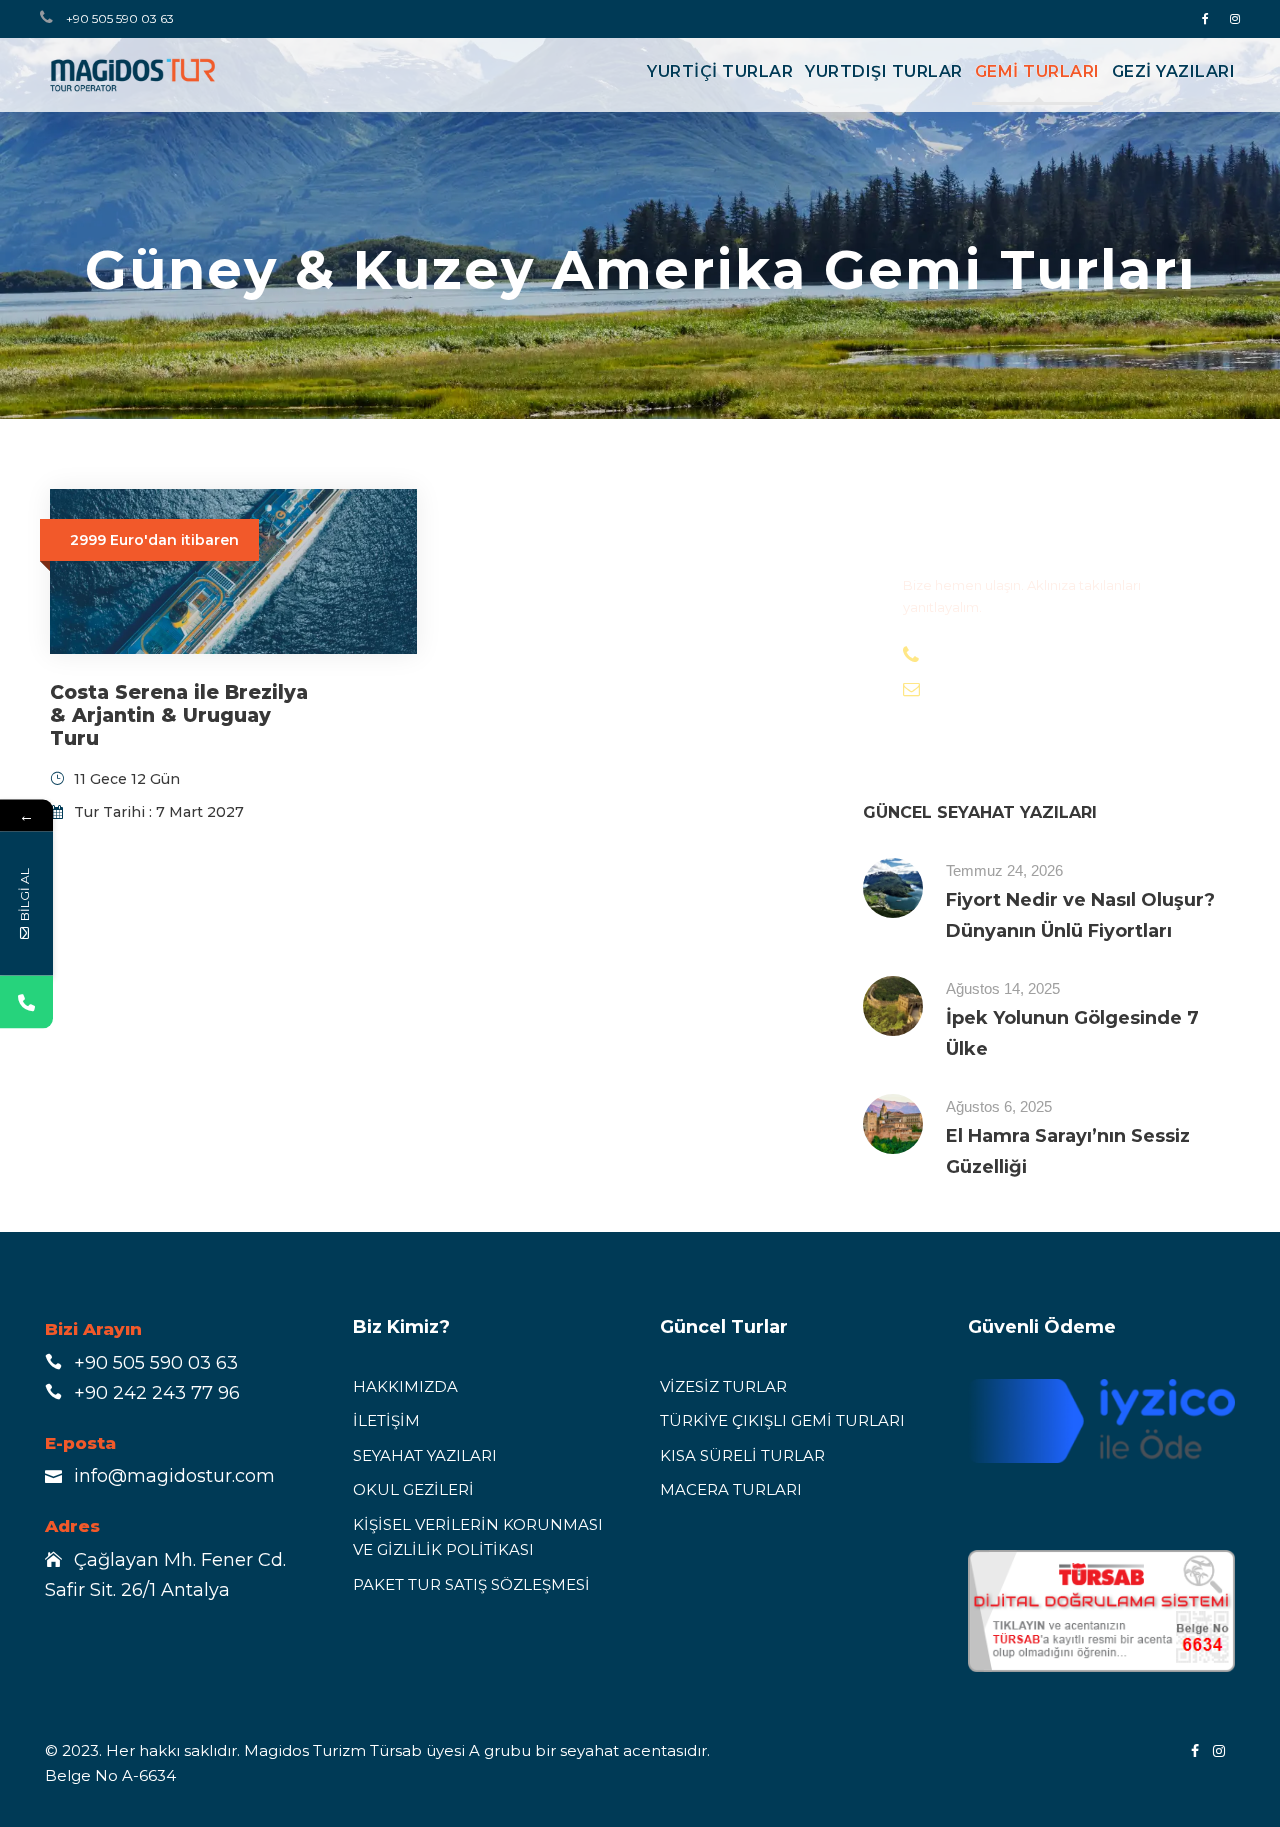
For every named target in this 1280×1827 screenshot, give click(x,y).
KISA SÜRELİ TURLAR (742, 1455)
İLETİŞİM (386, 1420)
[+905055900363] (26, 1001)
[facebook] (1205, 18)
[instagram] (1235, 18)
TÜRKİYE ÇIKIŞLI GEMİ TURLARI (782, 1420)
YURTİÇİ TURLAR (720, 71)
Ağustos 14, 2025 (1003, 988)
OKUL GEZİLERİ (413, 1489)
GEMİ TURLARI (1037, 71)
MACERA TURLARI (731, 1489)
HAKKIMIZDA (405, 1386)
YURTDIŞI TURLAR (884, 71)
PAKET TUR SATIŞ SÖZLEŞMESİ (471, 1584)
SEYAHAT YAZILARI (425, 1455)
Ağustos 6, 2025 (999, 1106)
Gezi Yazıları (1174, 71)
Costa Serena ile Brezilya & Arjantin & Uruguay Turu (179, 715)
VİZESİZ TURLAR (723, 1386)
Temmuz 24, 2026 (1004, 870)
